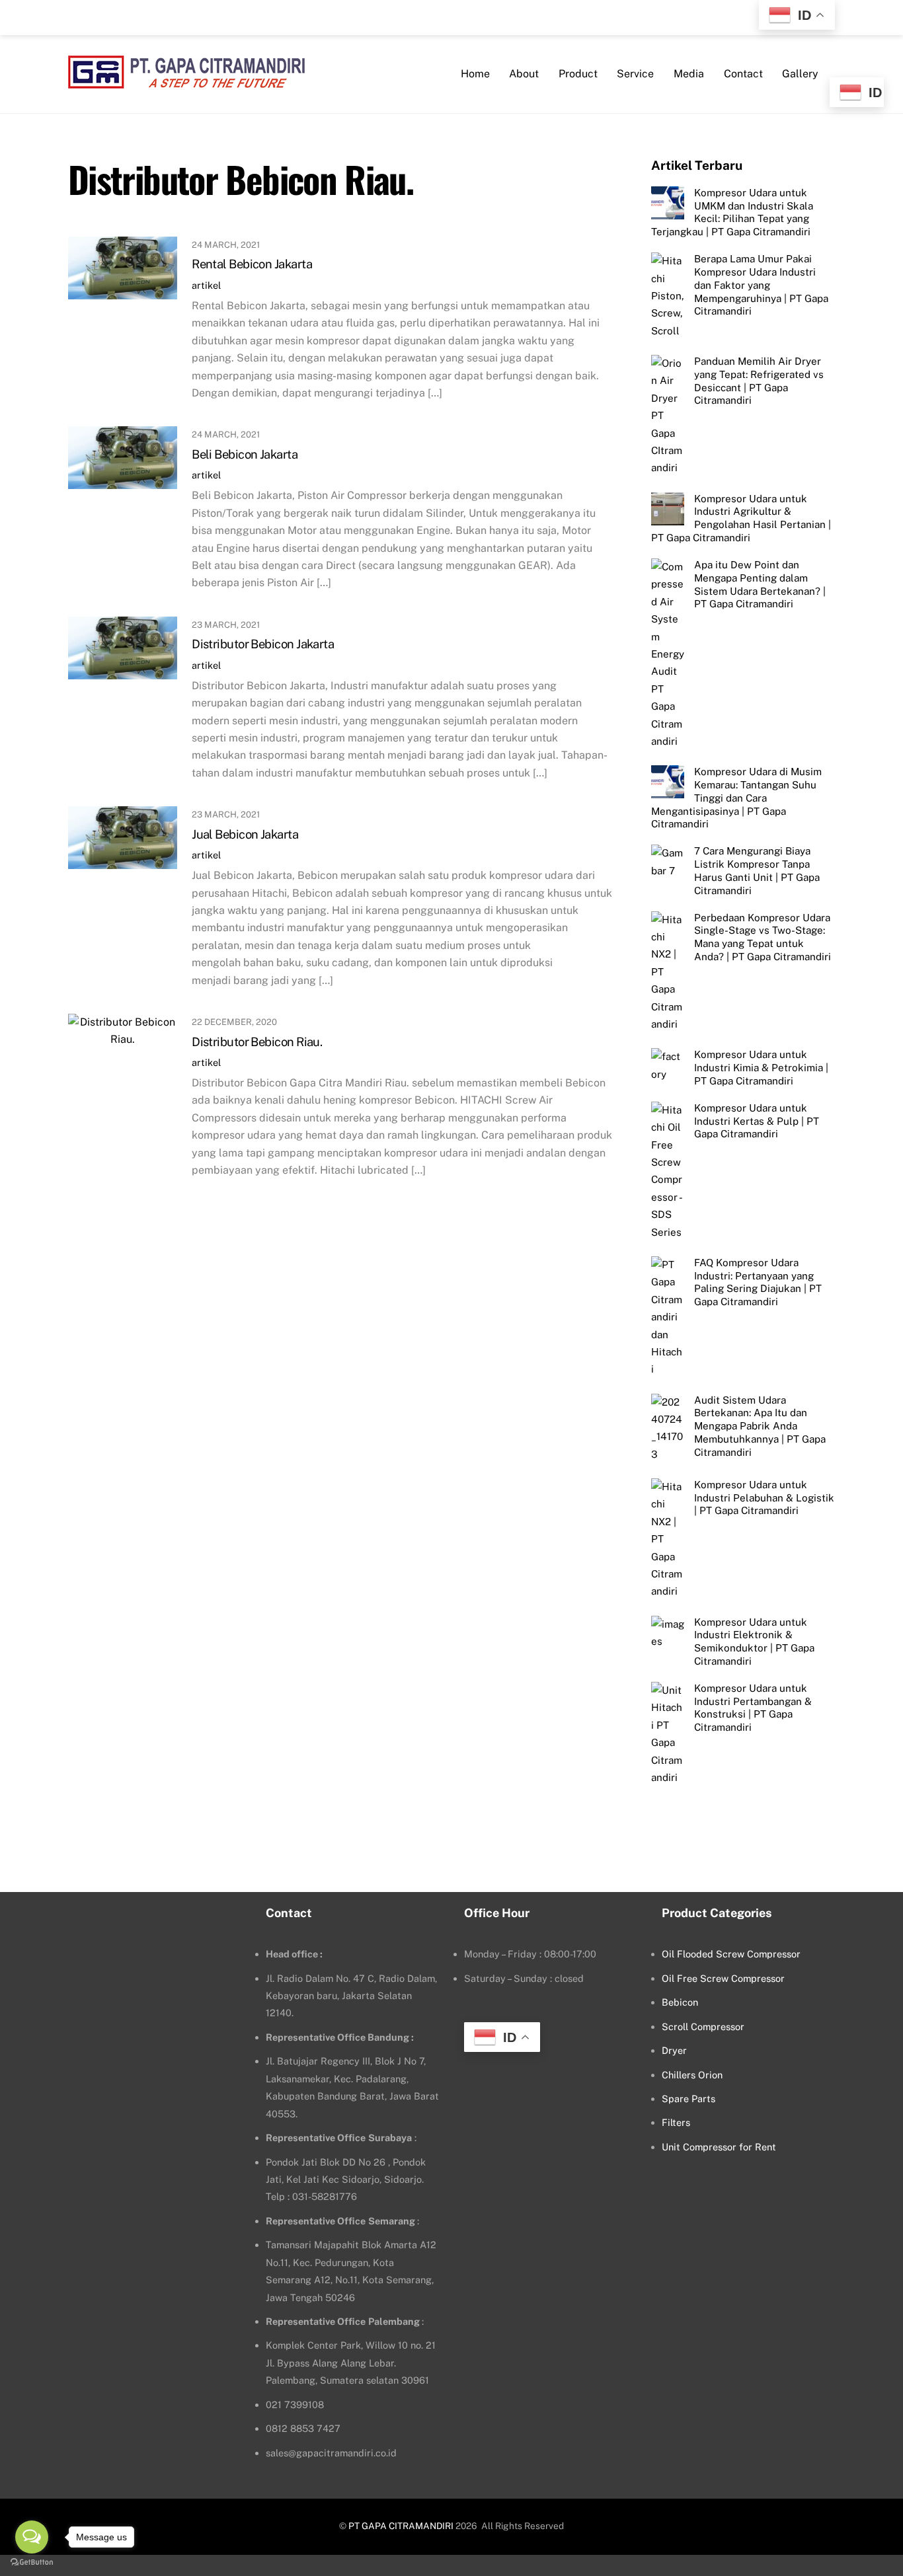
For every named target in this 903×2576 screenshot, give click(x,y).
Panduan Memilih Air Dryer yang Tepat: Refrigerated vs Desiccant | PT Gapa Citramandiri (759, 381)
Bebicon (680, 2002)
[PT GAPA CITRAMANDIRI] (186, 80)
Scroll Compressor (703, 2027)
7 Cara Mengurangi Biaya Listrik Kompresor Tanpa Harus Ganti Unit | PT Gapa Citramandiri (757, 870)
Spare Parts (688, 2099)
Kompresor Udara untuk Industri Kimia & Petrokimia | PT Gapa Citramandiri (761, 1068)
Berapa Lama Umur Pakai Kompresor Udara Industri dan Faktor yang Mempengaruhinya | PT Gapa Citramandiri (761, 285)
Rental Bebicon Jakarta (252, 264)
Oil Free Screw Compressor (723, 1978)
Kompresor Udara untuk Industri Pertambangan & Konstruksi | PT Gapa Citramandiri (753, 1708)
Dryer (674, 2050)
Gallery (800, 74)
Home (475, 74)
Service (635, 74)
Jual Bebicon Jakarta (245, 834)
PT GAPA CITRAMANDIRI (401, 2526)
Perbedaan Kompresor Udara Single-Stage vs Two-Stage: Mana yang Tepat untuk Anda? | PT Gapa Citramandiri (763, 937)
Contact (743, 74)
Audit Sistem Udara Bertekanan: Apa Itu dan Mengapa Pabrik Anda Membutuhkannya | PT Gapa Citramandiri (760, 1426)
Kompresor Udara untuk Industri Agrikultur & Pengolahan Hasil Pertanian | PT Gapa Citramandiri (741, 518)
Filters (676, 2122)
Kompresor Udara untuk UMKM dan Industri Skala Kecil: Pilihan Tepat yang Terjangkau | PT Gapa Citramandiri (732, 212)
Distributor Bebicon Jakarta (263, 644)
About (524, 74)
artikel (206, 285)
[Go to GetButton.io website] (32, 2562)
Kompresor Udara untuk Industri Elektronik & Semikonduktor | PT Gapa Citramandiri (754, 1642)
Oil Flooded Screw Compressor (731, 1954)
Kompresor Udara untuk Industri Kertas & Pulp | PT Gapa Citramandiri (757, 1121)
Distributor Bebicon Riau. (257, 1042)
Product (578, 74)
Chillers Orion (692, 2075)
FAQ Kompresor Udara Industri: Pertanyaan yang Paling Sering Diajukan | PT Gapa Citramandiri (758, 1282)
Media (689, 74)
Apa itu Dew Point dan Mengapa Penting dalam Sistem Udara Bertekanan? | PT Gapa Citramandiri (760, 584)
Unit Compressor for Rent (719, 2147)
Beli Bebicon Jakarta (245, 454)
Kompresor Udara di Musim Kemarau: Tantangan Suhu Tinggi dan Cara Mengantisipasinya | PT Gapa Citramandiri (736, 798)
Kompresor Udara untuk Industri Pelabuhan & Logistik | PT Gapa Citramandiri (764, 1498)
